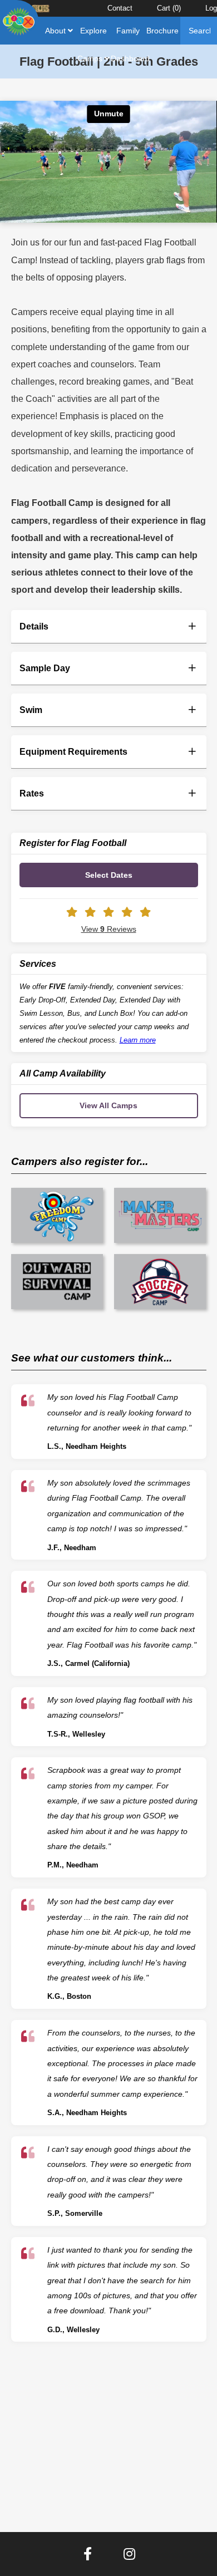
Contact (120, 8)
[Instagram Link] (129, 2554)
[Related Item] (57, 1215)
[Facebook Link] (88, 2554)
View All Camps (108, 1105)
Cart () (169, 8)
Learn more (138, 1040)
